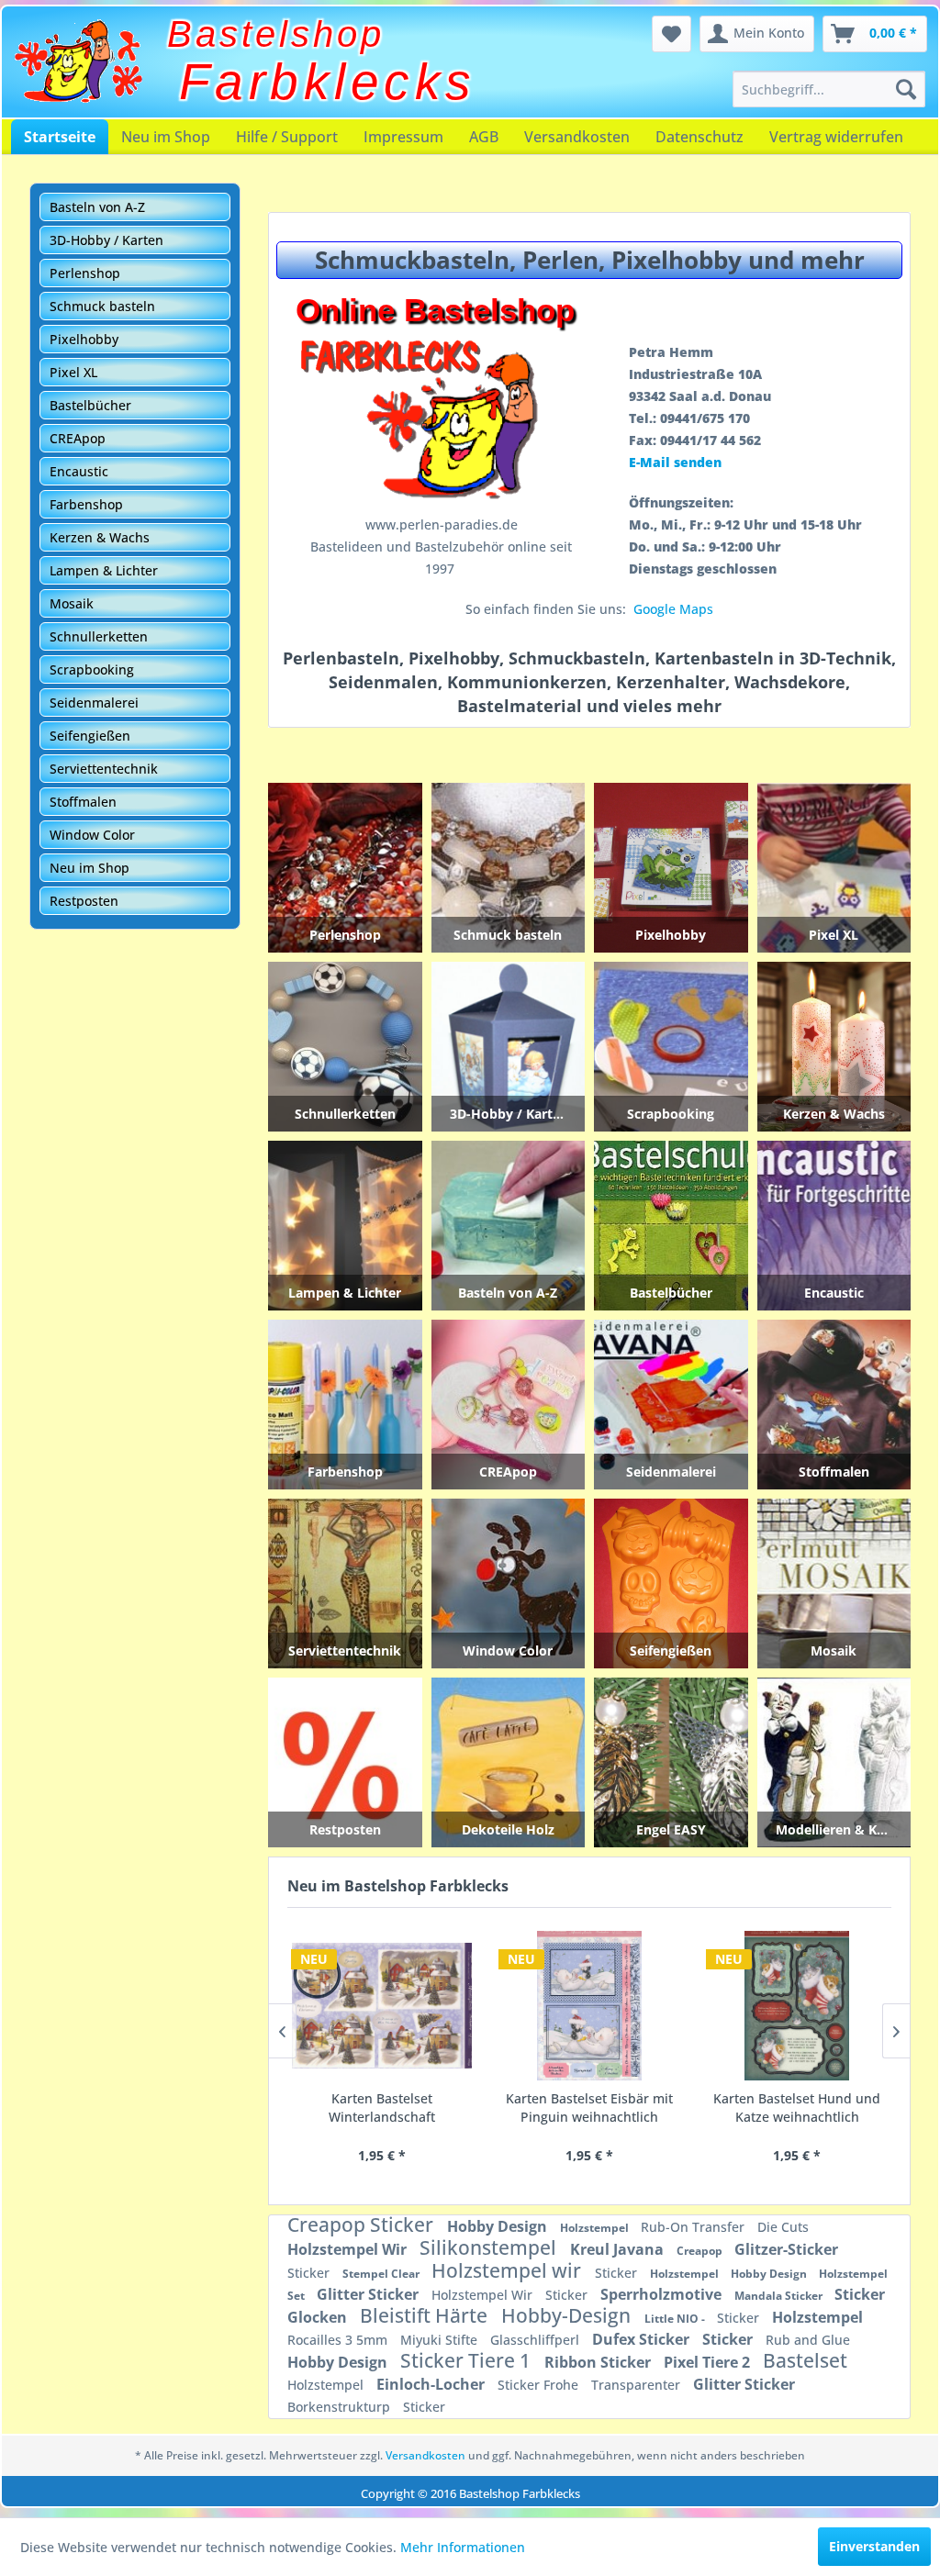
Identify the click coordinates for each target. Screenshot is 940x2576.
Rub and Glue (808, 2340)
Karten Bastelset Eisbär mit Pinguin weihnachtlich (589, 2108)
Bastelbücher (90, 405)
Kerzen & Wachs (100, 537)
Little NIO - (676, 2319)
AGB (484, 137)
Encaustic (79, 471)
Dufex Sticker (643, 2339)
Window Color (92, 835)
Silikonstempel (490, 2247)
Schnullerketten (99, 636)
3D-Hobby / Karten (106, 240)
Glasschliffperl (537, 2340)
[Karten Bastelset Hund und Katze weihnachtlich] (797, 2006)
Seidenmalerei (94, 703)
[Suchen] (906, 89)
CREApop (78, 438)
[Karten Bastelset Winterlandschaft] (382, 2006)
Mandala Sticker (780, 2296)
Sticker (310, 2273)
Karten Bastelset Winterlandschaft (382, 2108)
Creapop (701, 2251)
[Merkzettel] (671, 34)
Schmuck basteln (102, 306)
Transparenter (638, 2385)
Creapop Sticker (363, 2225)
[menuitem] (829, 89)
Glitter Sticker (369, 2294)
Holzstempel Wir (349, 2249)
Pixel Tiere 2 (709, 2362)
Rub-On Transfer (694, 2227)
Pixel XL (73, 372)
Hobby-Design (568, 2315)
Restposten (84, 901)
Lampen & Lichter (104, 570)
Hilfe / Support (287, 137)
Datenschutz (699, 137)
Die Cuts (783, 2227)
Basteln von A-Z (97, 207)
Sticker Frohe (540, 2385)
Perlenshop (85, 273)
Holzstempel (596, 2228)
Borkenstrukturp (341, 2407)
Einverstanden (874, 2546)
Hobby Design (499, 2226)
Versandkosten (577, 137)
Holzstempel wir (509, 2270)
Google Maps (673, 609)
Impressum (403, 137)
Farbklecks (328, 82)
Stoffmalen (83, 802)
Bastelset (805, 2360)
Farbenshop (86, 504)
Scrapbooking (92, 669)
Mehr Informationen (463, 2547)
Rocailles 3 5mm (339, 2340)
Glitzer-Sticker (786, 2249)
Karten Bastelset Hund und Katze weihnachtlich (797, 2108)
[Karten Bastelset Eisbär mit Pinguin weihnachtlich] (589, 2006)
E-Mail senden (675, 462)
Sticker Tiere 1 (468, 2360)
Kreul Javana (619, 2249)
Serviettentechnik (104, 769)
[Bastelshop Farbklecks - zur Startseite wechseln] (78, 61)
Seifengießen (90, 736)
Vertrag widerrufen (836, 137)
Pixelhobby (84, 339)
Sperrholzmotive (663, 2294)
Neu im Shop (166, 137)
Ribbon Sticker (599, 2362)
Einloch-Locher (432, 2384)
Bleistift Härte (426, 2315)
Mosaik (72, 603)
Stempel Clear (382, 2274)
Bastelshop (276, 34)
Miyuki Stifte (441, 2340)
